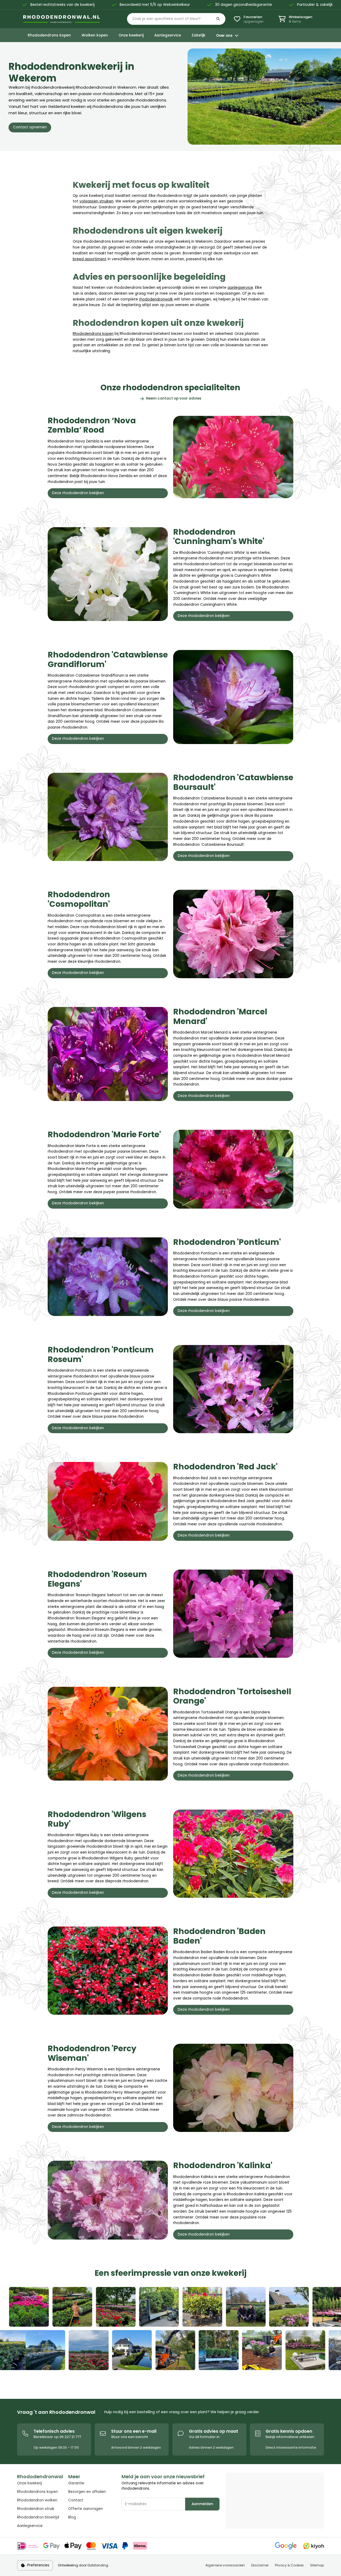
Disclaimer (260, 2565)
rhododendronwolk (156, 299)
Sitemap (317, 2565)
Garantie (76, 2483)
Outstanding (98, 2565)
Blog (72, 2517)
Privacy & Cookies (289, 2565)
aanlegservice (240, 288)
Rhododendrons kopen (93, 334)
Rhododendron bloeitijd (38, 2517)
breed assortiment (90, 259)
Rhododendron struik (36, 2509)
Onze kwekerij (29, 2483)
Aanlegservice (30, 2526)
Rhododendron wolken (37, 2500)
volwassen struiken (96, 201)
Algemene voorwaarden (225, 2565)
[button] (176, 19)
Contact (76, 2500)
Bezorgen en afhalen (87, 2492)
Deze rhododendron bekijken (78, 493)
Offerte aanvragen (86, 2509)
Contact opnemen (30, 127)
